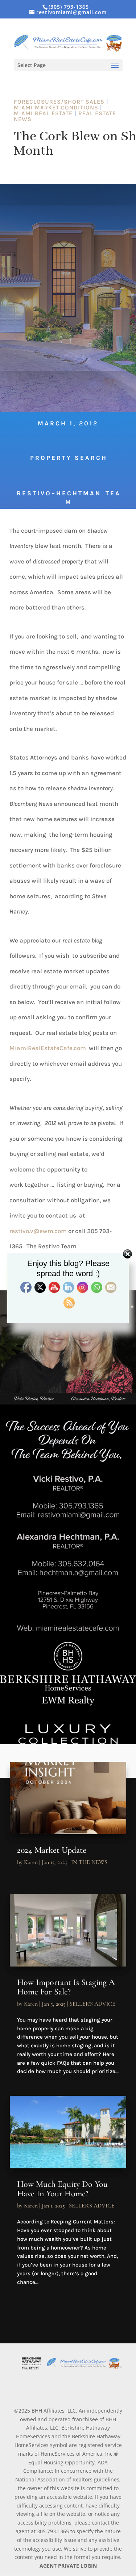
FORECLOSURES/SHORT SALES (59, 102)
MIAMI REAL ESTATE (43, 113)
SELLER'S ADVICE (92, 2004)
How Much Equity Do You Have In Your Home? (62, 2189)
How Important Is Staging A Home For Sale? (66, 1987)
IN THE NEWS (89, 1862)
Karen (31, 1862)
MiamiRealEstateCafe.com (48, 1048)
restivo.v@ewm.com (38, 1231)
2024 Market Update (52, 1850)
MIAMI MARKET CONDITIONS (56, 107)
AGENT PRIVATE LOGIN (68, 2566)
